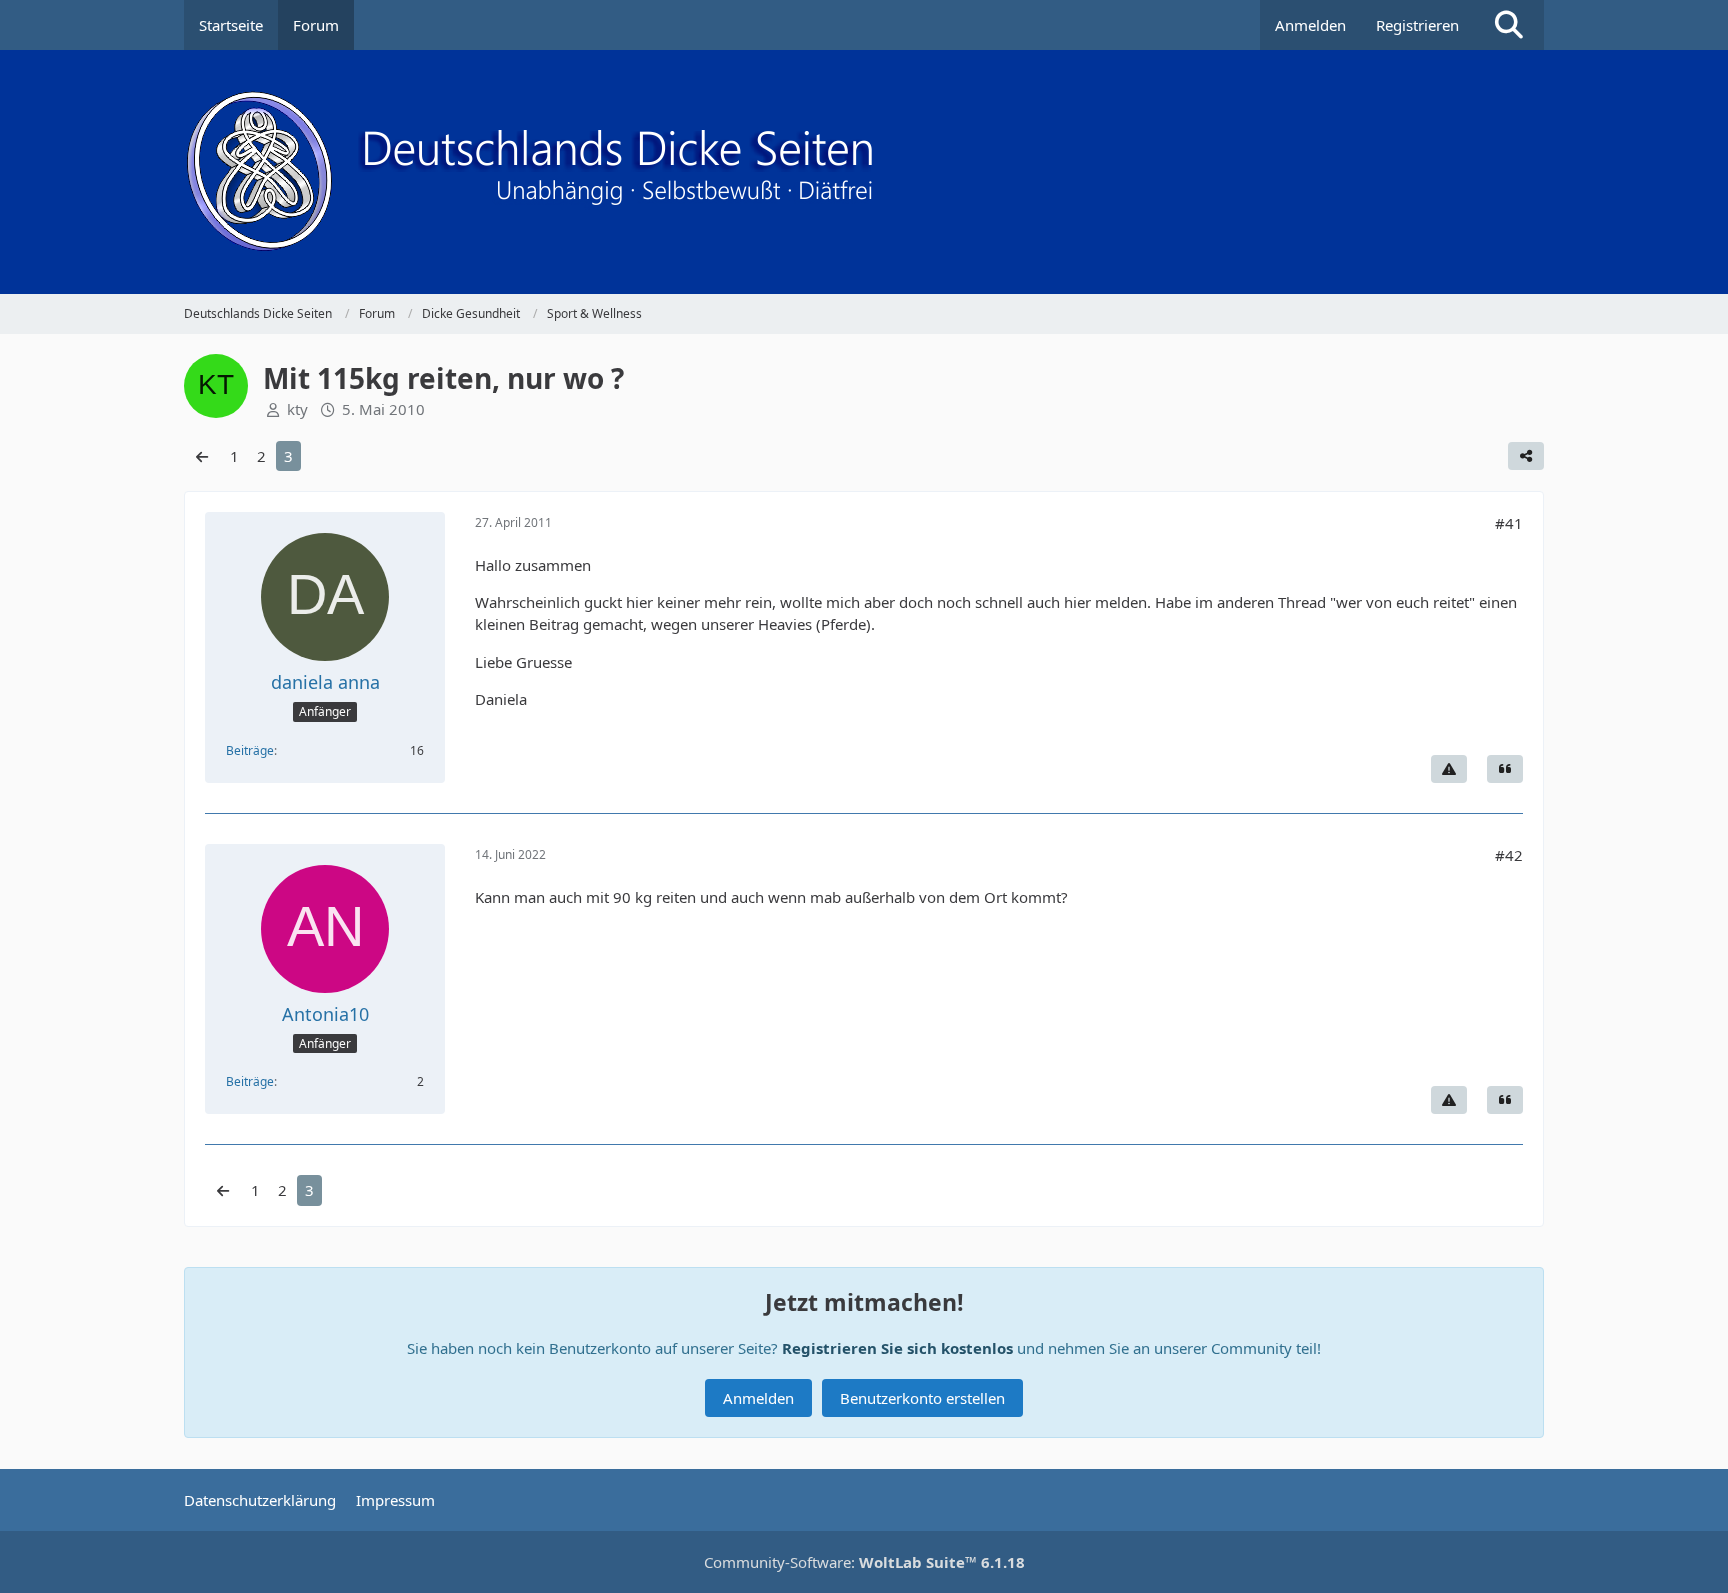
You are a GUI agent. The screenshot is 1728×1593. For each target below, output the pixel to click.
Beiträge (250, 750)
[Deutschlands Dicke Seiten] (864, 172)
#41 (1509, 523)
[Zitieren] (1505, 769)
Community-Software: (864, 1562)
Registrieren (1417, 25)
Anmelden (1310, 25)
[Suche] (1509, 25)
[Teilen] (1526, 456)
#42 (1509, 855)
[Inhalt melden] (1449, 769)
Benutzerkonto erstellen (922, 1398)
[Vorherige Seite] (202, 456)
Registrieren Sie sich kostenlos (897, 1348)
